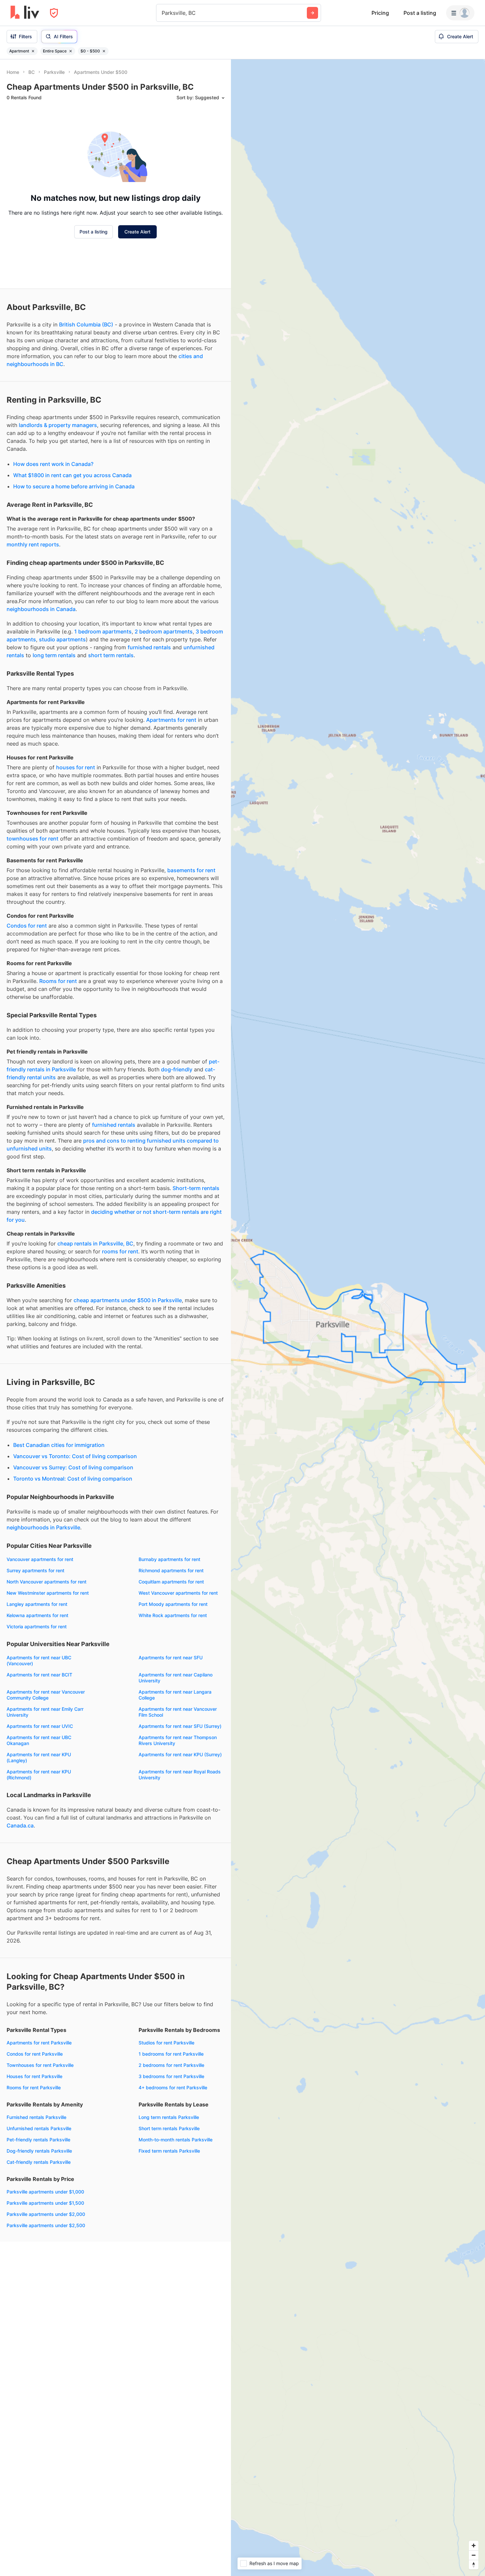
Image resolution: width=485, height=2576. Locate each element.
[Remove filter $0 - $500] (104, 51)
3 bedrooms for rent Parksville (171, 2076)
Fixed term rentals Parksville (169, 2151)
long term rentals (54, 655)
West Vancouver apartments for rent (178, 1593)
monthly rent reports (33, 544)
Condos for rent (27, 926)
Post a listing (420, 13)
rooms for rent (120, 1251)
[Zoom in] (474, 2545)
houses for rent (76, 767)
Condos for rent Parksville (35, 2054)
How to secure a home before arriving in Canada (74, 486)
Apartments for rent (171, 720)
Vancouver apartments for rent (40, 1559)
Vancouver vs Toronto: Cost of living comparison (75, 1456)
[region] (358, 1318)
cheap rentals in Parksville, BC (95, 1243)
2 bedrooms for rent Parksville (171, 2065)
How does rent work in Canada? (53, 464)
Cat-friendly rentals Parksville (39, 2162)
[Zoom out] (474, 2555)
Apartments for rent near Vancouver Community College (46, 1695)
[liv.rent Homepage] (25, 13)
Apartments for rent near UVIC (40, 1726)
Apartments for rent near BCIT (39, 1675)
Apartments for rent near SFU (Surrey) (180, 1726)
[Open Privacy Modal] (54, 13)
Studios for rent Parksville (166, 2043)
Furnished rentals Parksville (36, 2117)
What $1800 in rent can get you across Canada (72, 475)
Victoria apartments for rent (37, 1626)
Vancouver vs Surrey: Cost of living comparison (73, 1467)
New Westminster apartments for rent (48, 1593)
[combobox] (162, 13)
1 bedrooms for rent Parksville (171, 2054)
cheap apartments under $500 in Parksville (128, 1300)
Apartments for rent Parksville (39, 2043)
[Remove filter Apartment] (33, 51)
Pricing (380, 13)
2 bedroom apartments (164, 631)
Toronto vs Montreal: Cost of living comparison (73, 1479)
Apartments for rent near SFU (171, 1657)
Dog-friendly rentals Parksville (39, 2151)
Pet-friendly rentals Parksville (38, 2140)
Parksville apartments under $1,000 (45, 2192)
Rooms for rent (58, 981)
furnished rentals (149, 647)
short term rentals (111, 655)
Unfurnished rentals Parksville (39, 2128)
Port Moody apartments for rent (173, 1604)
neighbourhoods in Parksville (43, 1527)
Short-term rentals (196, 1188)
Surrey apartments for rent (35, 1570)
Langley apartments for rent (37, 1604)
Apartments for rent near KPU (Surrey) (180, 1754)
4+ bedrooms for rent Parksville (173, 2087)
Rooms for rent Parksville (34, 2087)
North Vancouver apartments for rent (47, 1582)
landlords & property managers (58, 425)
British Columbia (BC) (86, 324)
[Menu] (460, 13)
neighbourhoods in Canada (41, 609)
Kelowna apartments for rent (37, 1615)
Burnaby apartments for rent (169, 1559)
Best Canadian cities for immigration (59, 1445)
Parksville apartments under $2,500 (46, 2225)
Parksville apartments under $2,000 (46, 2214)
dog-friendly (177, 1069)
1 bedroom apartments (103, 631)
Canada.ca (20, 1825)
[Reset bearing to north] (474, 2565)
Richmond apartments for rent (171, 1570)
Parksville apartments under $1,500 (45, 2203)
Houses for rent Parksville (34, 2076)
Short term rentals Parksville (169, 2128)
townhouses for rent (32, 839)
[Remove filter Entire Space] (71, 51)
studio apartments (62, 639)
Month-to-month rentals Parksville (176, 2140)
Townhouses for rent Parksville (40, 2065)
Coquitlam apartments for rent (171, 1582)
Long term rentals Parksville (169, 2117)
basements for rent (191, 870)
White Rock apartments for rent (173, 1615)
